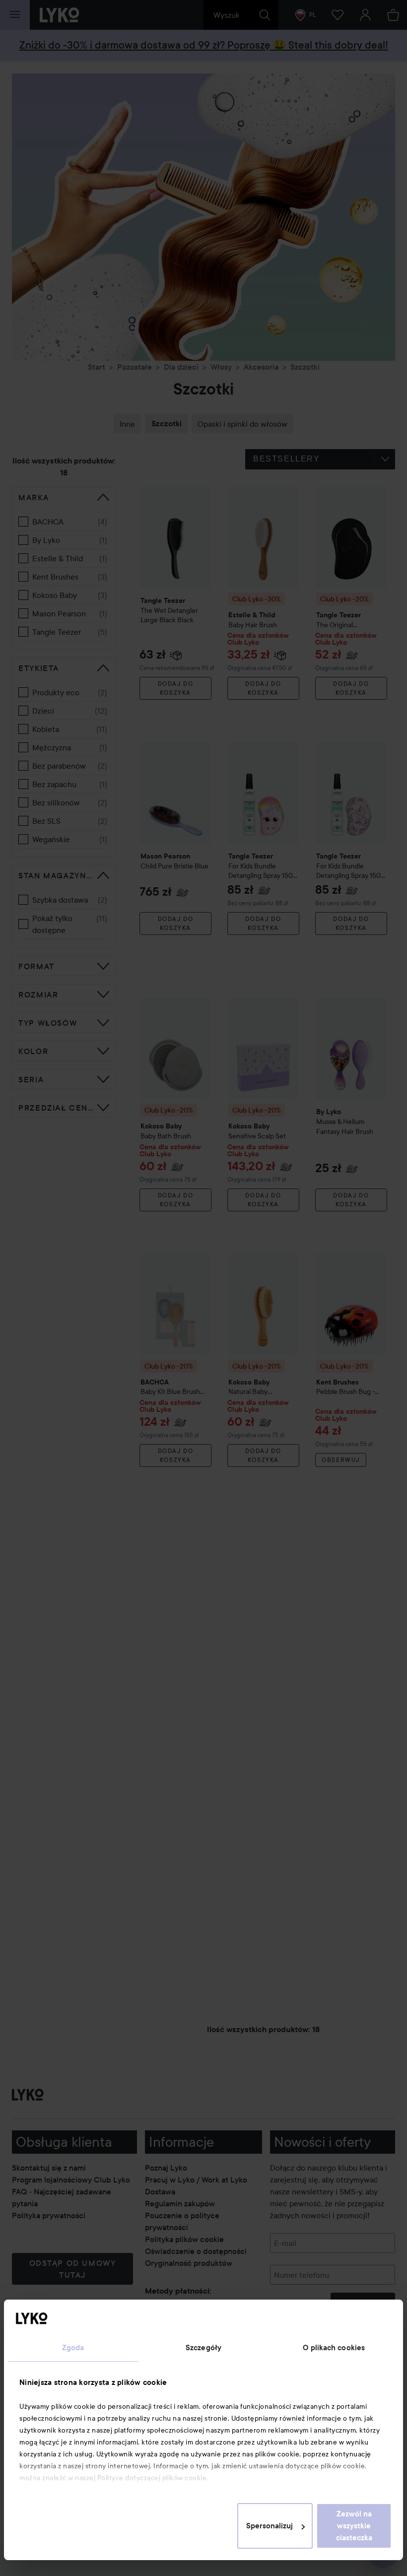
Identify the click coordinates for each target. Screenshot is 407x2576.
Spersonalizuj (270, 2526)
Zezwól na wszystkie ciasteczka (354, 2526)
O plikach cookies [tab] (334, 2348)
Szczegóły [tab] (203, 2348)
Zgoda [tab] (73, 2348)
